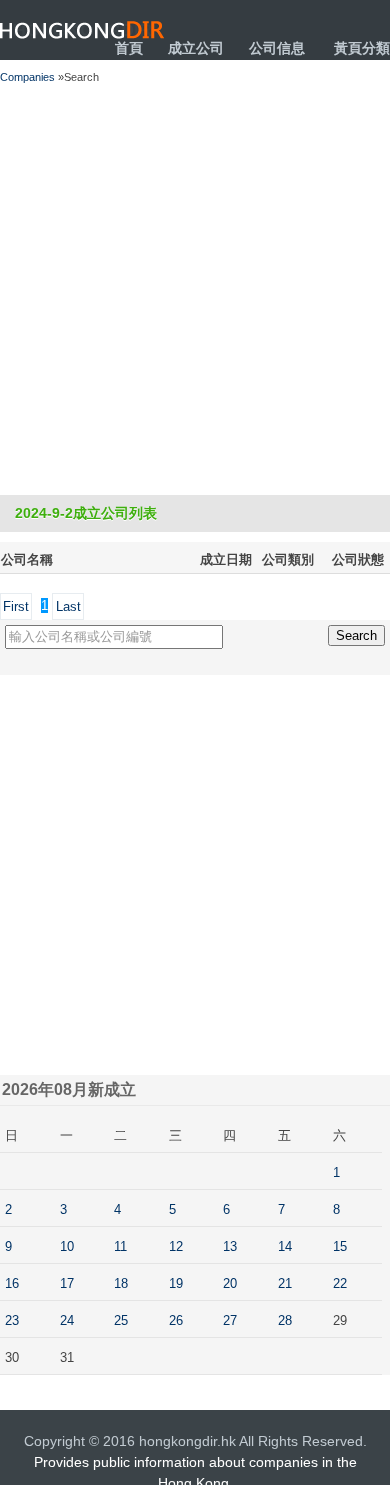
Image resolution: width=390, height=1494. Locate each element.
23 (12, 1320)
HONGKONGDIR (82, 30)
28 (285, 1320)
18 (121, 1283)
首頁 (129, 48)
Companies (27, 77)
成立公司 (196, 48)
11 (120, 1246)
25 (121, 1320)
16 (12, 1283)
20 (230, 1283)
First (16, 606)
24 (67, 1320)
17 (67, 1283)
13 (230, 1246)
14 (285, 1246)
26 (176, 1320)
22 (340, 1283)
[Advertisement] (195, 290)
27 (230, 1320)
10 (67, 1246)
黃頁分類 (362, 48)
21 (285, 1283)
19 (176, 1283)
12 (176, 1246)
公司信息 (277, 48)
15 (340, 1246)
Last (68, 606)
